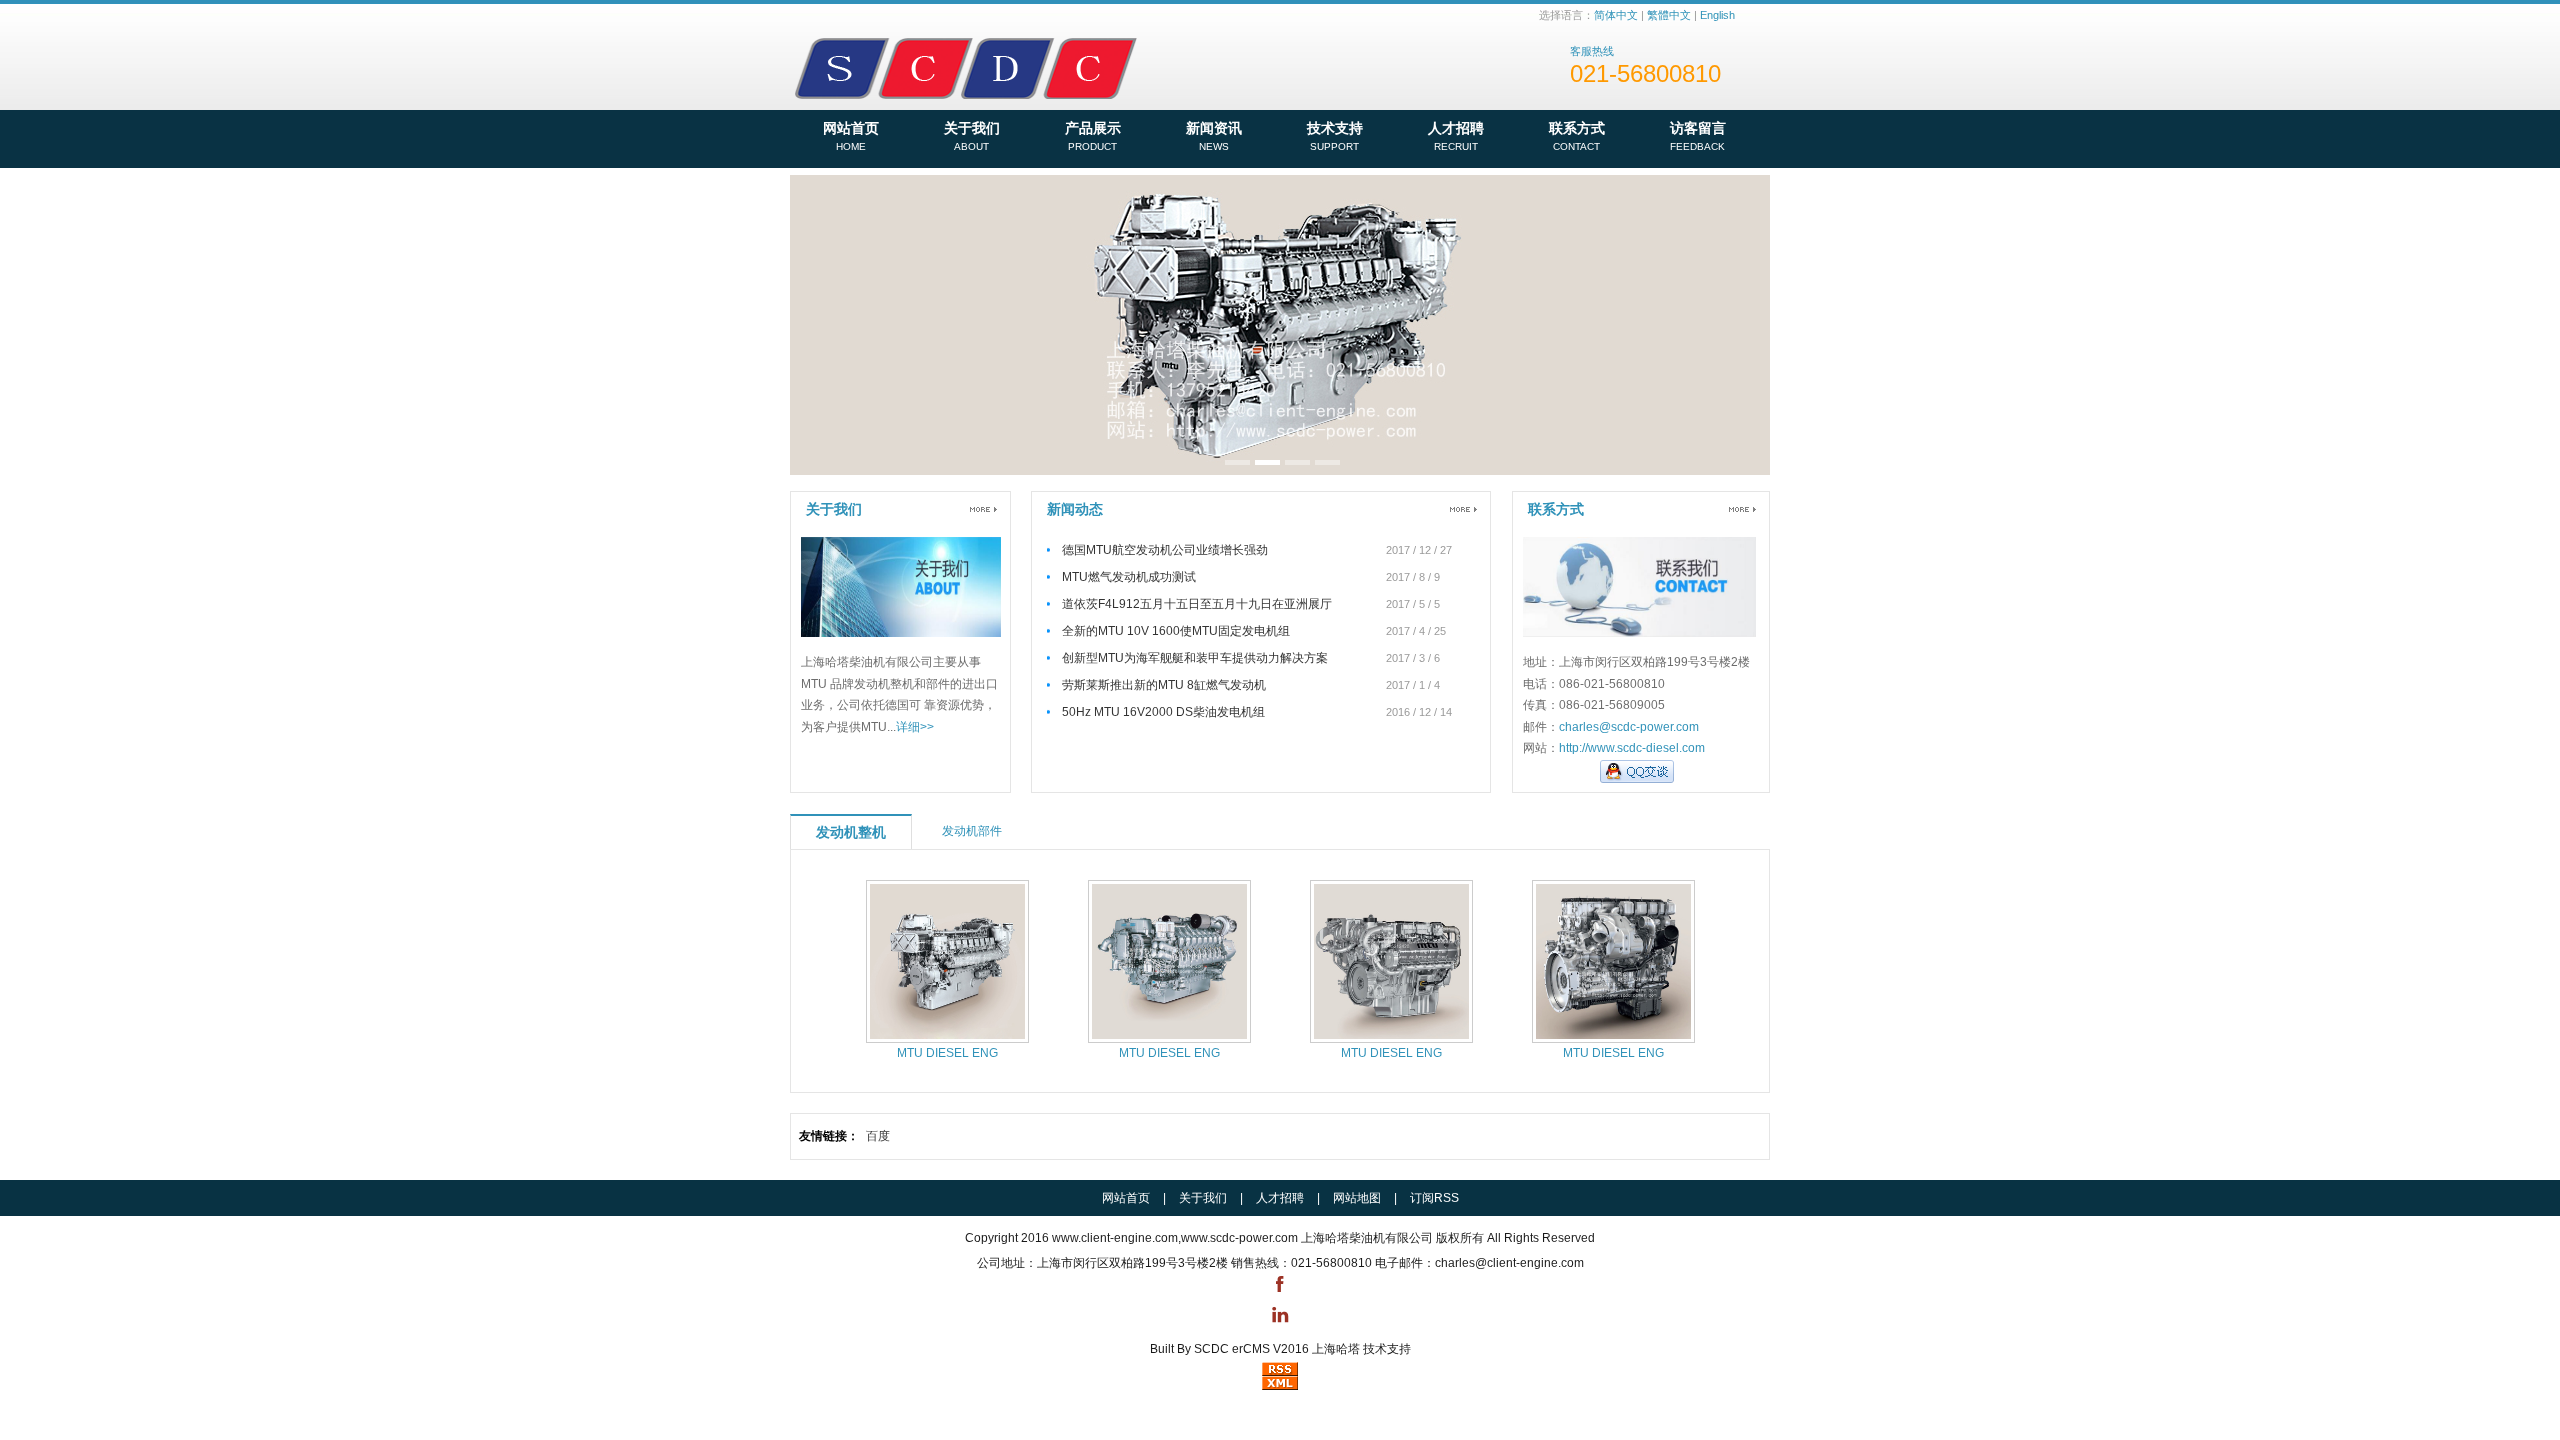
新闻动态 (1075, 509)
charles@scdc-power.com (1629, 727)
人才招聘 (1456, 136)
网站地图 (1357, 1198)
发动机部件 (972, 831)
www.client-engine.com (1115, 1238)
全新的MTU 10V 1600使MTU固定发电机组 (1176, 631)
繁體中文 (1669, 15)
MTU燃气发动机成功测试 (1129, 577)
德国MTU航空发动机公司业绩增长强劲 (1165, 550)
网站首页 (851, 136)
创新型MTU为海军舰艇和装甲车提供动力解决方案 (1195, 658)
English (1717, 15)
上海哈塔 (1336, 1349)
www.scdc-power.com (1239, 1238)
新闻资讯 (1214, 136)
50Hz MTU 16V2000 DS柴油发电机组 (1163, 712)
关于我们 (972, 136)
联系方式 (1577, 136)
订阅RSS (1434, 1198)
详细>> (915, 727)
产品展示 (1093, 136)
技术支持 (1335, 136)
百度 (878, 1136)
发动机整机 (851, 832)
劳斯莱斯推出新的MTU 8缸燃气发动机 (1164, 685)
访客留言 (1698, 136)
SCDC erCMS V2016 (1251, 1349)
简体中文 (1616, 15)
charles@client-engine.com (1509, 1263)
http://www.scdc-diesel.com (1632, 748)
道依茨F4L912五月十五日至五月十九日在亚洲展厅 (1197, 604)
